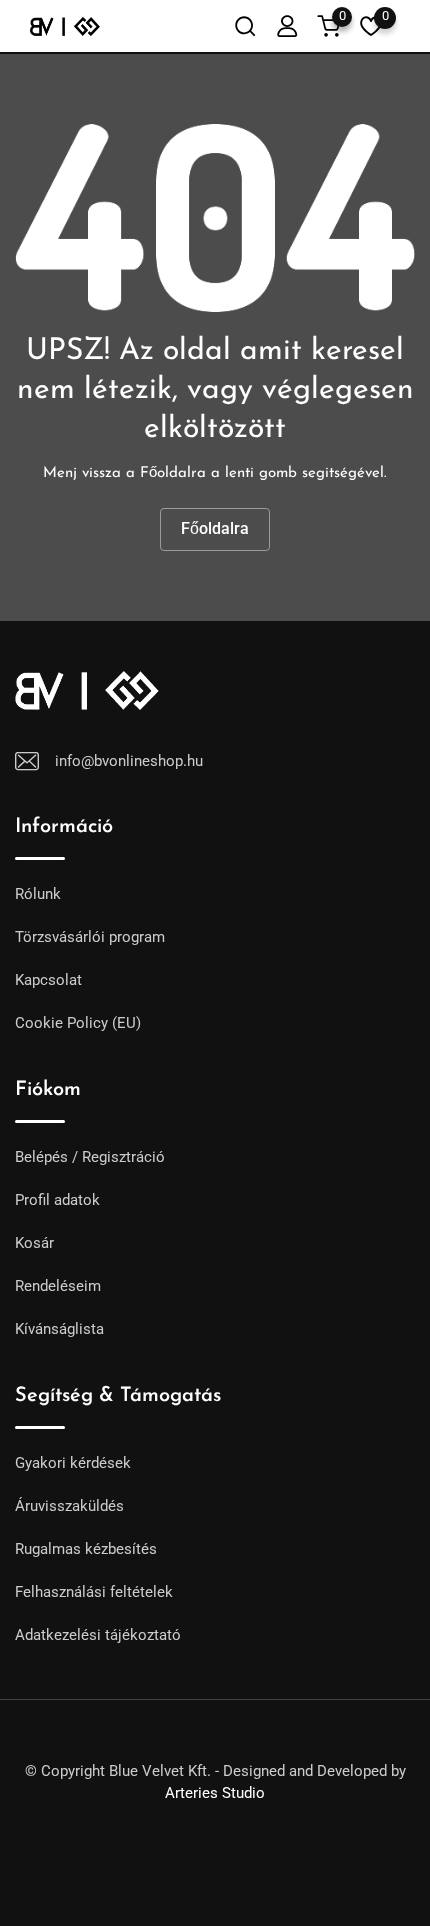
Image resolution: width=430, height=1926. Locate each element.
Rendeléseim (58, 1286)
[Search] (245, 25)
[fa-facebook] (197, 1817)
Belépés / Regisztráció (90, 1157)
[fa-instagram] (233, 1817)
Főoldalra (215, 528)
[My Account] (287, 25)
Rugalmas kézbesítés (86, 1549)
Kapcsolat (48, 980)
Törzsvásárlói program (90, 937)
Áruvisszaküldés (69, 1506)
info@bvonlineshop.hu (129, 761)
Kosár (34, 1243)
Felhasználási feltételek (94, 1592)
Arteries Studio (215, 1793)
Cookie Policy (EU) (78, 1023)
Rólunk (38, 894)
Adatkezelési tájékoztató (98, 1635)
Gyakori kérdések (73, 1463)
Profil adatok (57, 1200)
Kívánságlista (59, 1329)
